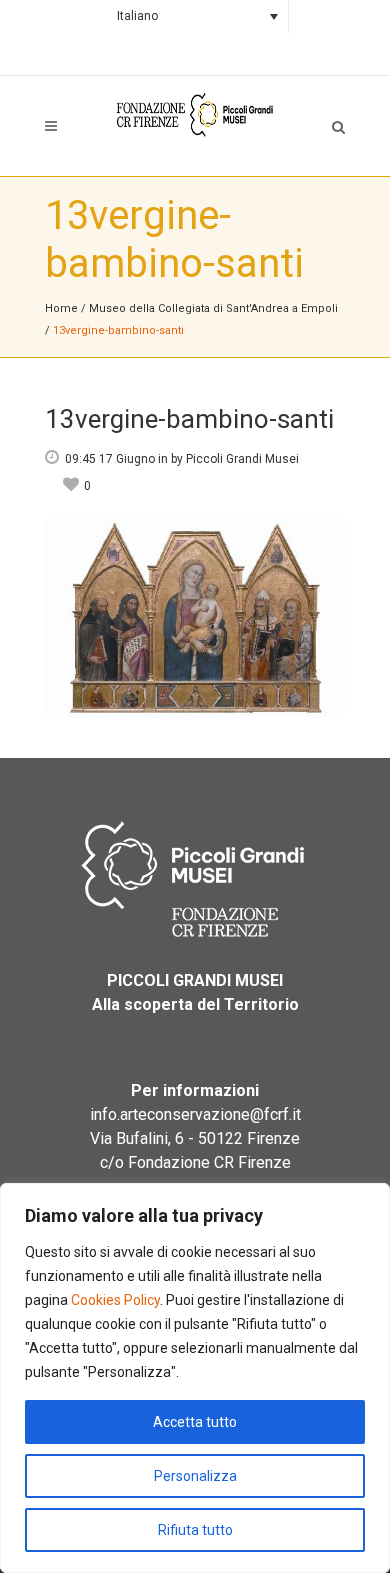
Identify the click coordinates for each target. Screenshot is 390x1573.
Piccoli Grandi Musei (242, 459)
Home (61, 308)
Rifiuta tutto (195, 1530)
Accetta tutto (195, 1422)
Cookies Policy (115, 1300)
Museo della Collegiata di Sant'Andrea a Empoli (213, 308)
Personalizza (195, 1476)
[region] (195, 1378)
